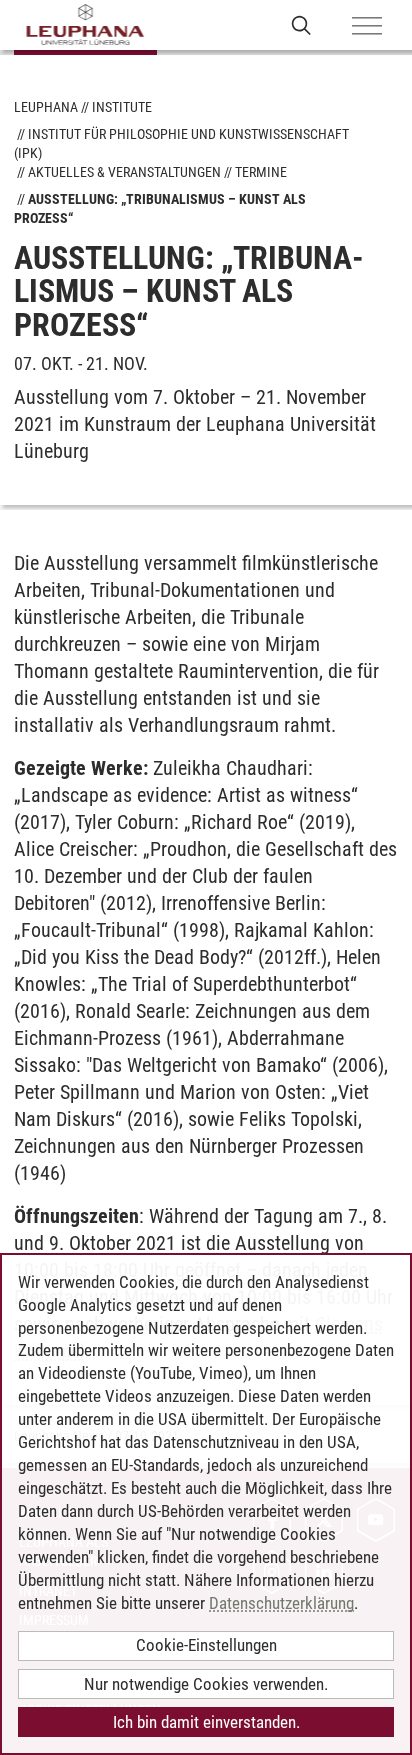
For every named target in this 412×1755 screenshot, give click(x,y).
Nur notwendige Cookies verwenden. (206, 1684)
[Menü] (367, 27)
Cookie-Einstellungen (206, 1645)
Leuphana (46, 107)
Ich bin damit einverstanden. (206, 1722)
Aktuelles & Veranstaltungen (124, 172)
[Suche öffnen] (301, 24)
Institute (122, 107)
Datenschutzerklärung (281, 1603)
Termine (261, 172)
